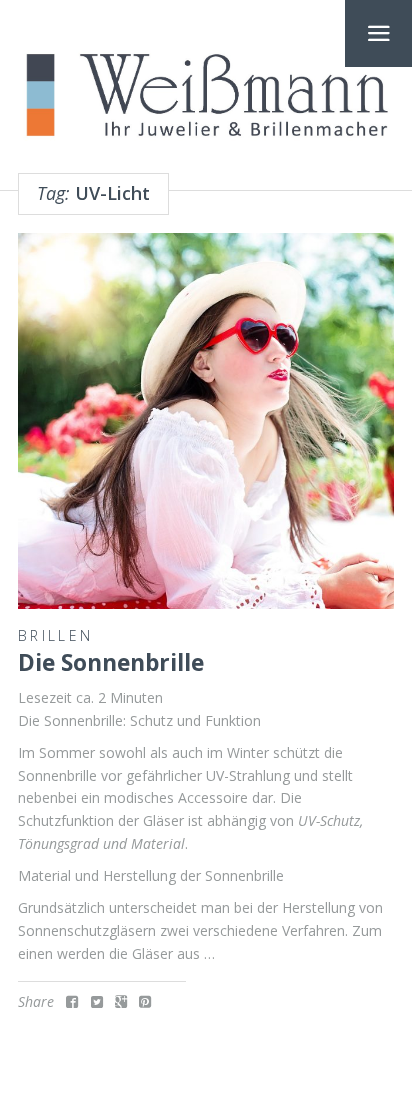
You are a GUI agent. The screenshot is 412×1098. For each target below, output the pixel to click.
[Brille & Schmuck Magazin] (206, 96)
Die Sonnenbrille (111, 662)
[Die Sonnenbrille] (206, 421)
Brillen (55, 635)
